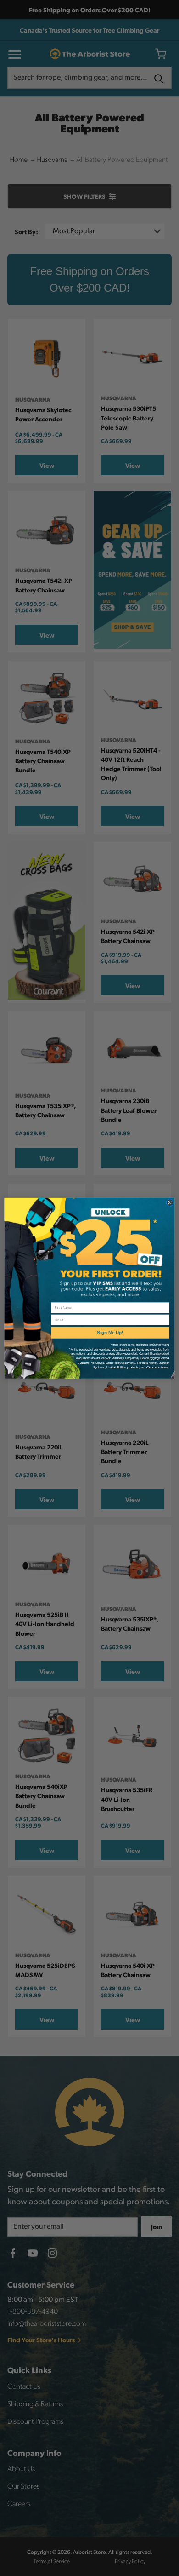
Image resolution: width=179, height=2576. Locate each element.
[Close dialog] (170, 1202)
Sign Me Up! (110, 1332)
